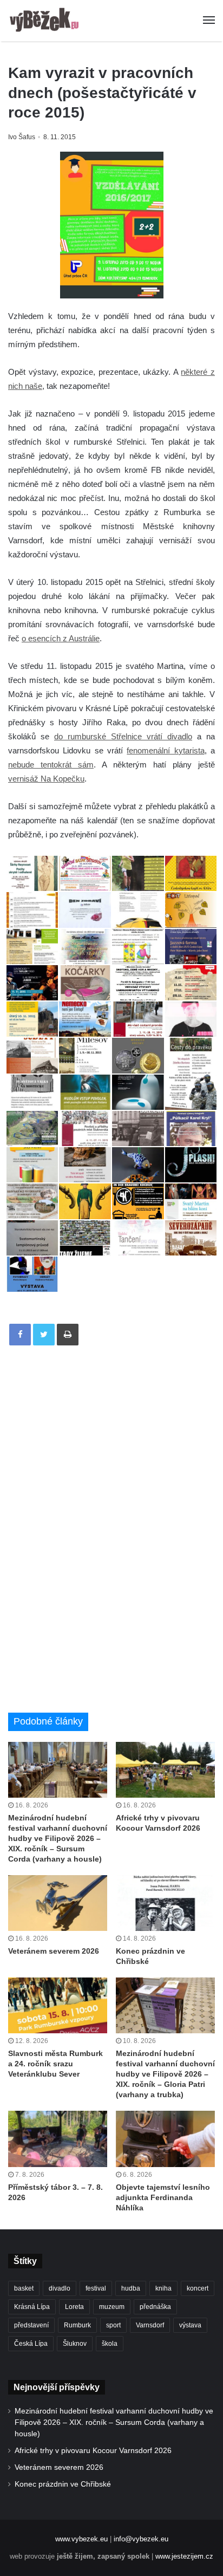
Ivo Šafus (22, 137)
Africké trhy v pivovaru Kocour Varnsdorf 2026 (93, 2451)
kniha (163, 2288)
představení (31, 2325)
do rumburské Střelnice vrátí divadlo (123, 736)
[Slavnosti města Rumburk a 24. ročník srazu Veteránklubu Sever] (58, 2005)
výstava (190, 2325)
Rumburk (77, 2325)
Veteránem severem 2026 (54, 1951)
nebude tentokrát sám (51, 765)
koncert (198, 2288)
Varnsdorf (150, 2325)
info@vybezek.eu (141, 2539)
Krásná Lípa (32, 2307)
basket (24, 2288)
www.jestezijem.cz (184, 2556)
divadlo (60, 2288)
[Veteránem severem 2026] (58, 1903)
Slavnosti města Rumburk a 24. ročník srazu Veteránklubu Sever (55, 2064)
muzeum (112, 2307)
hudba (131, 2288)
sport (113, 2325)
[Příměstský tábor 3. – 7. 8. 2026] (58, 2139)
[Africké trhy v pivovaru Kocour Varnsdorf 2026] (165, 1770)
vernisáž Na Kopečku (46, 779)
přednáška (155, 2307)
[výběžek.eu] (46, 21)
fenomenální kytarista (165, 750)
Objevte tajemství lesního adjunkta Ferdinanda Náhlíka (163, 2197)
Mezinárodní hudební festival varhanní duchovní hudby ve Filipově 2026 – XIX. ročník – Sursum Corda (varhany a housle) (58, 1838)
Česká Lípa (31, 2344)
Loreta (74, 2307)
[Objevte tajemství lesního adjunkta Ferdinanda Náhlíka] (165, 2139)
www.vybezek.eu (81, 2539)
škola (110, 2344)
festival (96, 2288)
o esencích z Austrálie (61, 638)
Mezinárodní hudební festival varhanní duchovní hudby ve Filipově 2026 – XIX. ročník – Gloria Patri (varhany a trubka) (165, 2074)
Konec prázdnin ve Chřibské (63, 2484)
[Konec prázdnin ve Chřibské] (165, 1903)
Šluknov (75, 2344)
